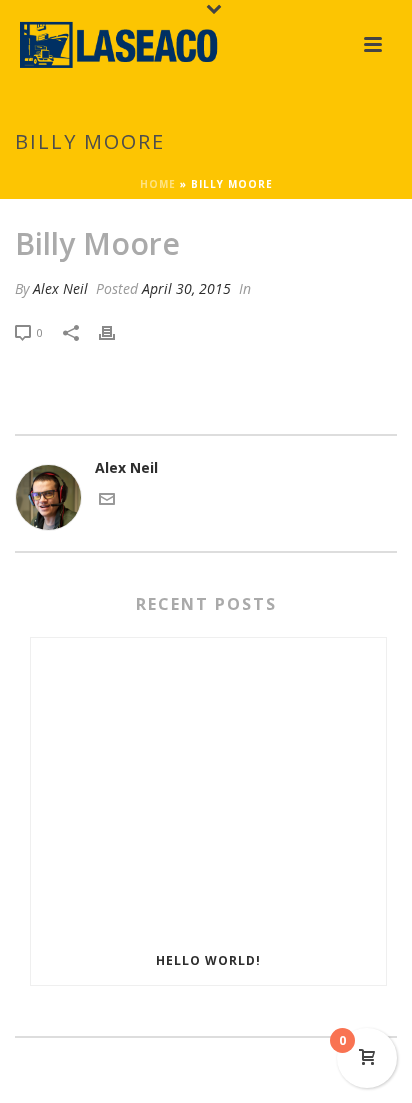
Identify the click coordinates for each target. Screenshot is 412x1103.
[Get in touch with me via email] (107, 501)
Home (158, 184)
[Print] (117, 331)
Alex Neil (60, 288)
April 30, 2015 (186, 288)
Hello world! (208, 960)
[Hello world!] (208, 788)
